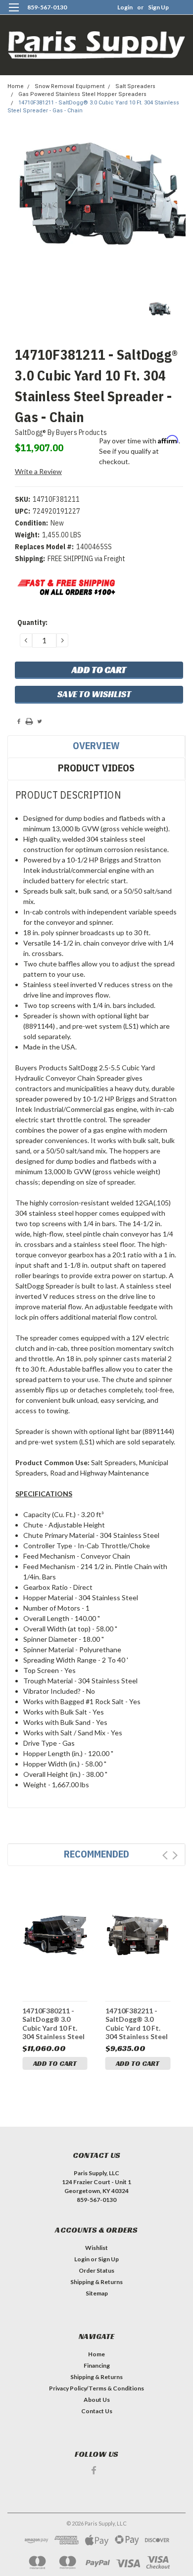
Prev (165, 1855)
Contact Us (97, 2411)
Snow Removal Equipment (70, 86)
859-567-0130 (47, 7)
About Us (97, 2400)
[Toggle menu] (14, 14)
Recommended (96, 1854)
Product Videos (96, 768)
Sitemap (97, 2293)
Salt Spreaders (135, 86)
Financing (97, 2365)
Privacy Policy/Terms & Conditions (96, 2388)
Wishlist (96, 2248)
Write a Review (38, 471)
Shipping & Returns (96, 2282)
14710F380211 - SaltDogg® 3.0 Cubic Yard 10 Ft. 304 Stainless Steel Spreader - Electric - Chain (53, 2024)
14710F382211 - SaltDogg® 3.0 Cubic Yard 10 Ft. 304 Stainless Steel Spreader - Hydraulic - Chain (137, 2024)
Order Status (96, 2270)
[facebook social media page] (94, 2470)
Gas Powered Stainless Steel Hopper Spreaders (82, 94)
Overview (96, 745)
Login (125, 7)
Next (175, 1855)
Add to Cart (55, 2063)
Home (16, 86)
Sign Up (158, 7)
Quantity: (32, 622)
